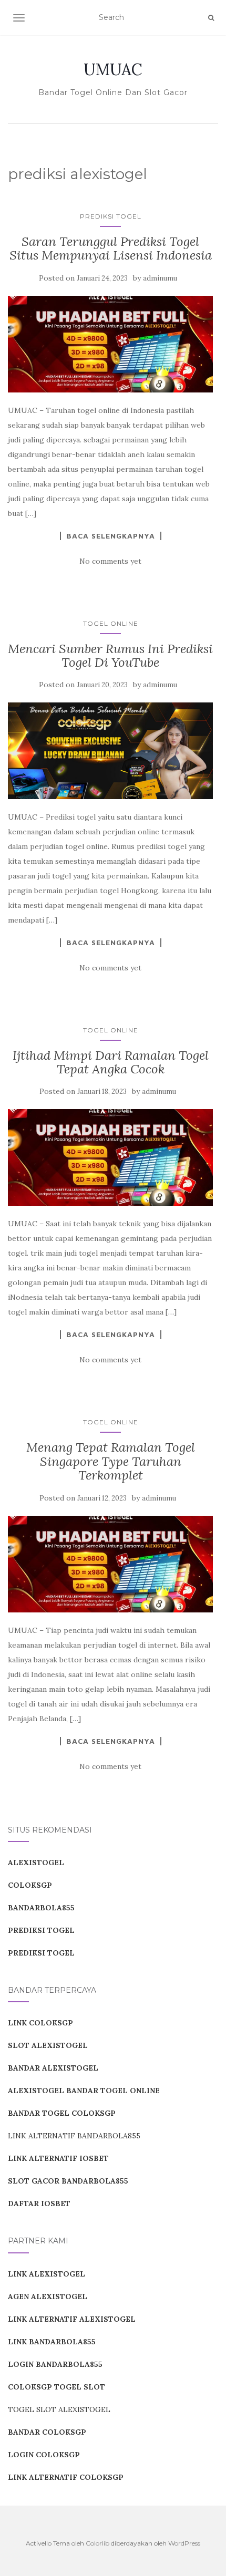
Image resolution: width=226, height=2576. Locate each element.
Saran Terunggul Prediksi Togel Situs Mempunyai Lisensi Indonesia (111, 248)
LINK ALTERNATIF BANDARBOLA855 (74, 2136)
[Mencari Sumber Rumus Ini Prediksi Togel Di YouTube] (110, 751)
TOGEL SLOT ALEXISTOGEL (59, 2409)
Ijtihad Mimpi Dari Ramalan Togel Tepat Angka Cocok (111, 1062)
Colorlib (97, 2543)
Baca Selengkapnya (111, 536)
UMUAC (113, 69)
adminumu (160, 278)
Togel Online (111, 623)
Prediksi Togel (111, 216)
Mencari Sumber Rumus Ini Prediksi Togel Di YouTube (110, 655)
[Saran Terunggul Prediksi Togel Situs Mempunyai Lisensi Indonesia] (110, 344)
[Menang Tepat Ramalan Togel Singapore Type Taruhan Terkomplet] (110, 1564)
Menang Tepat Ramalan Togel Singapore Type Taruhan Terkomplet (111, 1461)
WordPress (184, 2543)
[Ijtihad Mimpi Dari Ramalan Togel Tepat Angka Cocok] (110, 1157)
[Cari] (211, 18)
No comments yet (110, 561)
